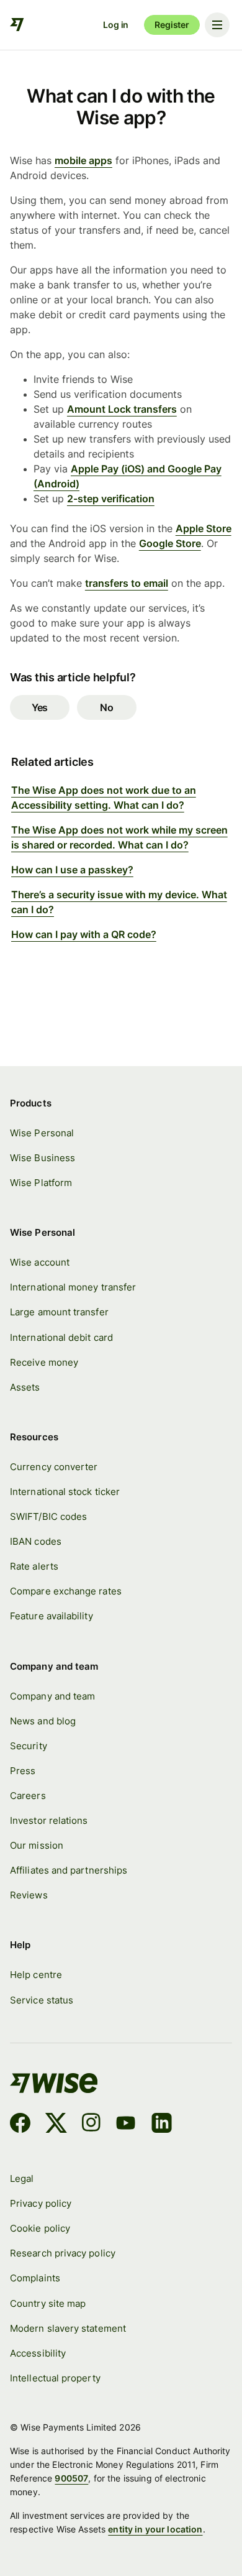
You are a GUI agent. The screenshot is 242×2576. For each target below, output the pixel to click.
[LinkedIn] (162, 2125)
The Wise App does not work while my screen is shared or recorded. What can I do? (119, 837)
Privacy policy (41, 2203)
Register (172, 25)
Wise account (40, 1262)
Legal (22, 2178)
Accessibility (38, 2353)
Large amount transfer (59, 1312)
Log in (116, 25)
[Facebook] (20, 2125)
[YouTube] (126, 2125)
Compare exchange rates (66, 1591)
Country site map (48, 2303)
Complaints (35, 2278)
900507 (71, 2478)
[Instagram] (91, 2125)
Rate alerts (34, 1566)
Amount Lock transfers (122, 409)
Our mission (37, 1845)
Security (29, 1746)
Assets (25, 1387)
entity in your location (155, 2529)
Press (23, 1771)
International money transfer (73, 1287)
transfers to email (127, 583)
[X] (56, 2125)
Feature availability (52, 1616)
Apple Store (204, 528)
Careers (28, 1796)
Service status (42, 2000)
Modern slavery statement (68, 2328)
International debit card (61, 1337)
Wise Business (43, 1158)
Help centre (36, 1975)
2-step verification (111, 499)
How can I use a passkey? (72, 870)
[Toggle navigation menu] (217, 25)
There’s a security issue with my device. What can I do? (119, 902)
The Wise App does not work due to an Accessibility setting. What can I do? (104, 798)
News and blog (43, 1721)
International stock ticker (65, 1492)
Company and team (52, 1696)
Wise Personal (42, 1133)
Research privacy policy (63, 2253)
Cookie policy (40, 2228)
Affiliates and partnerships (69, 1870)
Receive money (44, 1362)
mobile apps (83, 160)
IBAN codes (36, 1541)
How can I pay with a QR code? (84, 934)
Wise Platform (41, 1183)
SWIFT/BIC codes (48, 1516)
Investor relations (49, 1820)
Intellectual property (55, 2378)
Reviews (29, 1895)
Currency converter (54, 1467)
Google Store (170, 543)
